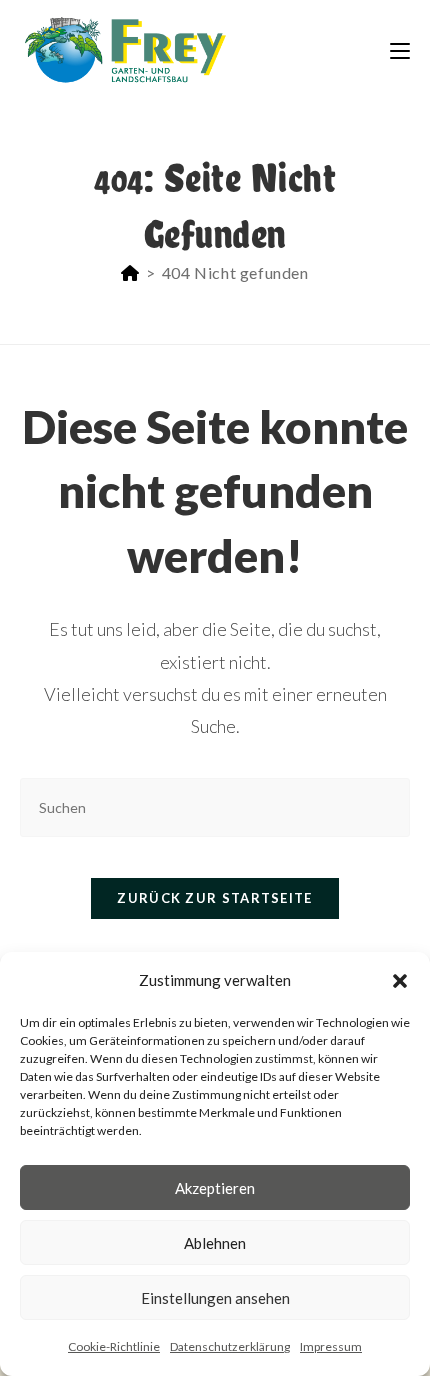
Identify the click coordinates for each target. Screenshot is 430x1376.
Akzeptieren (215, 1188)
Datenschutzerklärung (230, 1346)
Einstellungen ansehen (215, 1298)
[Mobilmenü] (400, 49)
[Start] (130, 272)
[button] (400, 981)
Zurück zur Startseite (214, 898)
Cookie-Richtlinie (114, 1346)
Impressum (331, 1346)
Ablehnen (215, 1243)
